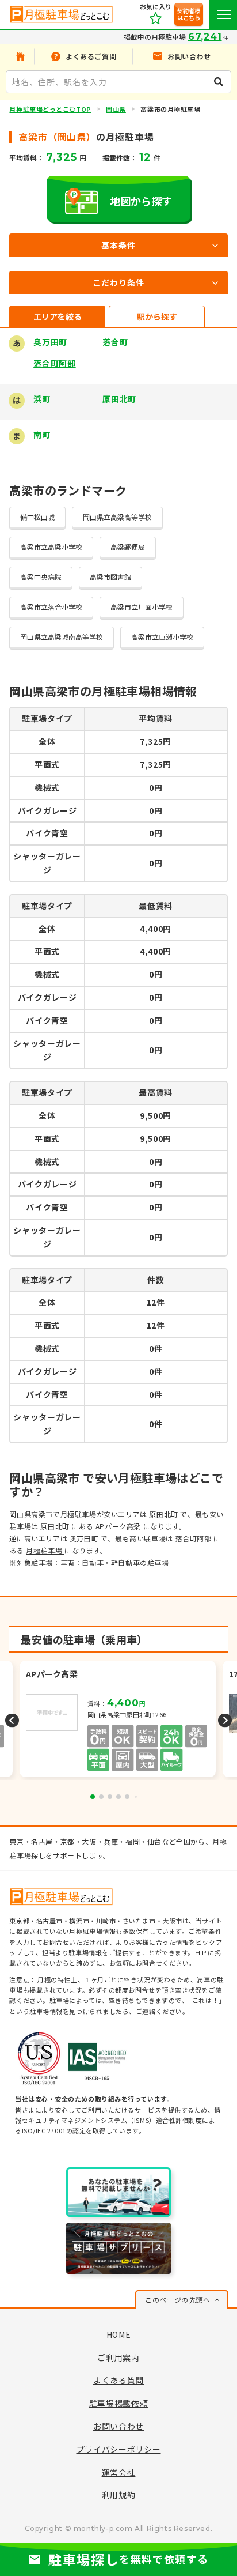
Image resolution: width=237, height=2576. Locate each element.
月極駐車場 (45, 1550)
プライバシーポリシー (119, 2449)
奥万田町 (50, 342)
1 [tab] (93, 1797)
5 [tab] (127, 1797)
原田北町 (119, 399)
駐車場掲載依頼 (119, 2403)
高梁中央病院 (41, 577)
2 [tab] (101, 1797)
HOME (119, 2334)
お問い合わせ (118, 2426)
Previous (12, 1720)
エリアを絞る (58, 316)
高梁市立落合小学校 (51, 607)
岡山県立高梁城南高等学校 (62, 637)
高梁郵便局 (128, 547)
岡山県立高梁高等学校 (117, 517)
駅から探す (157, 316)
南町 (42, 435)
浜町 (42, 399)
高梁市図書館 (110, 577)
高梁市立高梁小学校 (51, 547)
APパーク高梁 (119, 1526)
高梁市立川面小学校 (142, 607)
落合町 (115, 342)
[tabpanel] (119, 1720)
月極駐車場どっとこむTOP (50, 109)
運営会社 (119, 2472)
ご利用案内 (118, 2358)
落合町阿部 (55, 363)
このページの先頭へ (177, 2300)
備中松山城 (37, 517)
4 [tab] (118, 1797)
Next (225, 1720)
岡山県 (116, 109)
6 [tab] (136, 1797)
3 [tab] (110, 1797)
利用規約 (119, 2495)
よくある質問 (118, 2380)
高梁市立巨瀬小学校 (162, 637)
